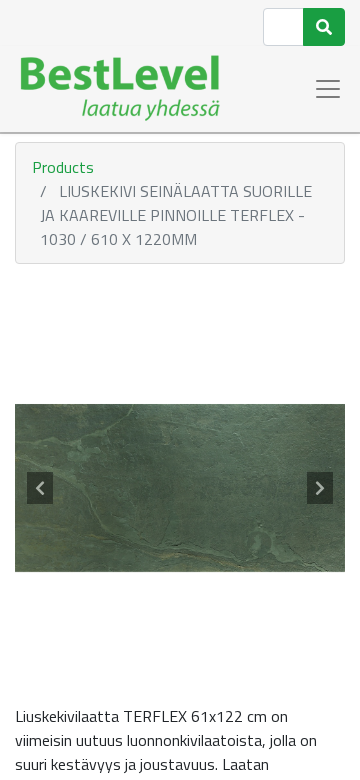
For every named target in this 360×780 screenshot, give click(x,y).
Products (63, 167)
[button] (40, 488)
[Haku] (324, 27)
